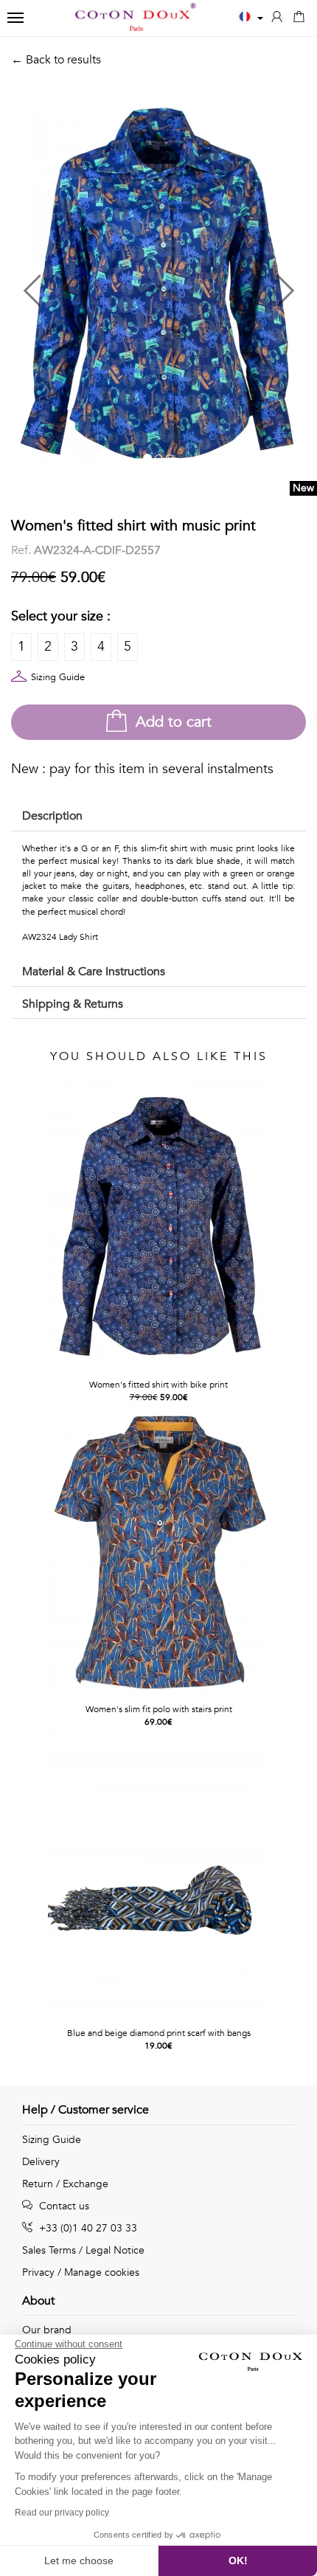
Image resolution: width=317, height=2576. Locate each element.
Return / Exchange (65, 2184)
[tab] (158, 817)
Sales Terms (49, 2250)
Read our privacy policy (62, 2513)
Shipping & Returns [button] (73, 1004)
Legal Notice (115, 2250)
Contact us (63, 2206)
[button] (85, 284)
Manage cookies (102, 2272)
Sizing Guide (58, 677)
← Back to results (56, 60)
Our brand (47, 2330)
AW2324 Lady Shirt (60, 937)
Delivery (41, 2162)
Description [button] (52, 816)
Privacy (38, 2272)
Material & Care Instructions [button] (94, 972)
